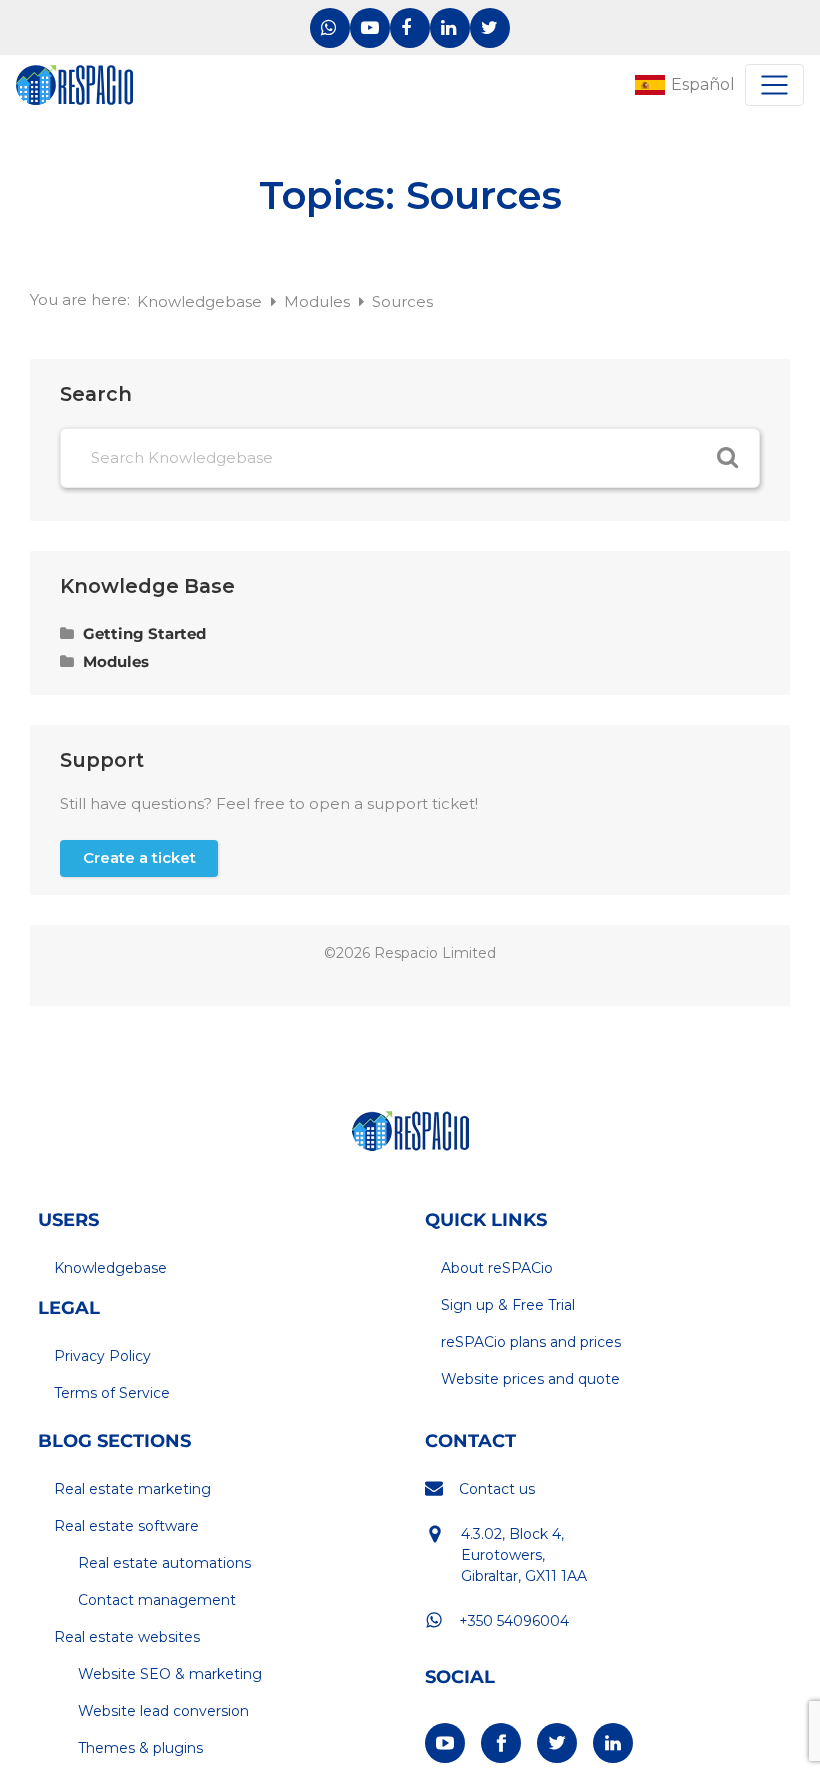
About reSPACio (497, 1268)
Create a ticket (139, 857)
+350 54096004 (514, 1621)
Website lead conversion (163, 1711)
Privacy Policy (102, 1356)
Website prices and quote (530, 1379)
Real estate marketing (132, 1489)
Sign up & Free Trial (508, 1305)
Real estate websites (127, 1637)
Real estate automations (164, 1563)
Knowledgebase (201, 301)
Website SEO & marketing (170, 1674)
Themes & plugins (140, 1748)
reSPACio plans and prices (531, 1342)
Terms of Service (112, 1393)
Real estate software (126, 1526)
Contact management (157, 1600)
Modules (319, 301)
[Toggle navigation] (774, 85)
